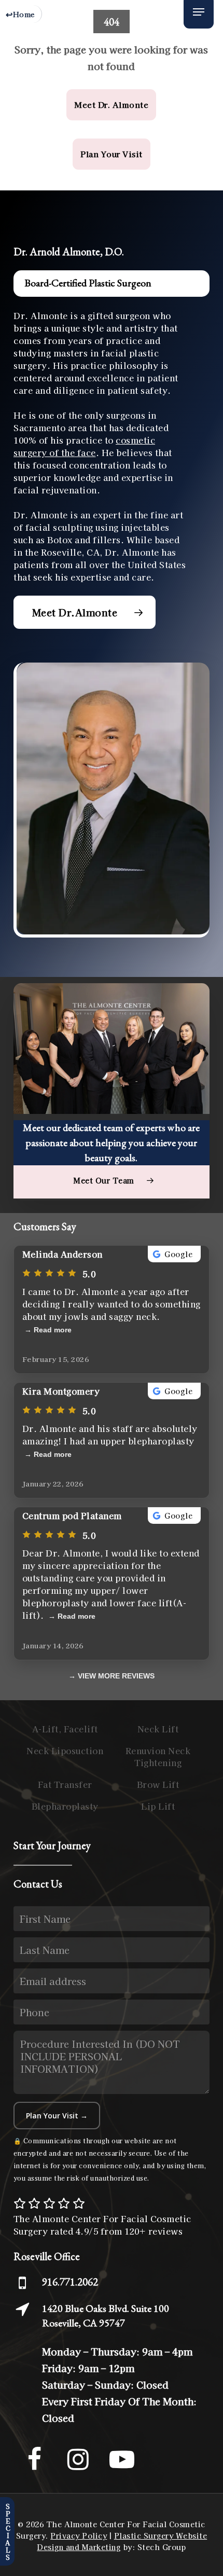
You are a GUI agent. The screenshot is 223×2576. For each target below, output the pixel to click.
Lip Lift (158, 1806)
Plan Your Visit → (57, 2116)
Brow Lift (158, 1784)
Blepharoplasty (65, 1806)
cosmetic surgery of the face (84, 446)
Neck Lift (158, 1729)
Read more (53, 1330)
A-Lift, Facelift (65, 1729)
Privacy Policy (79, 2536)
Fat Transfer (65, 1784)
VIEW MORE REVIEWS (116, 1676)
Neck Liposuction (65, 1751)
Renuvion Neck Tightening (158, 1756)
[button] (199, 12)
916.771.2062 (70, 2282)
